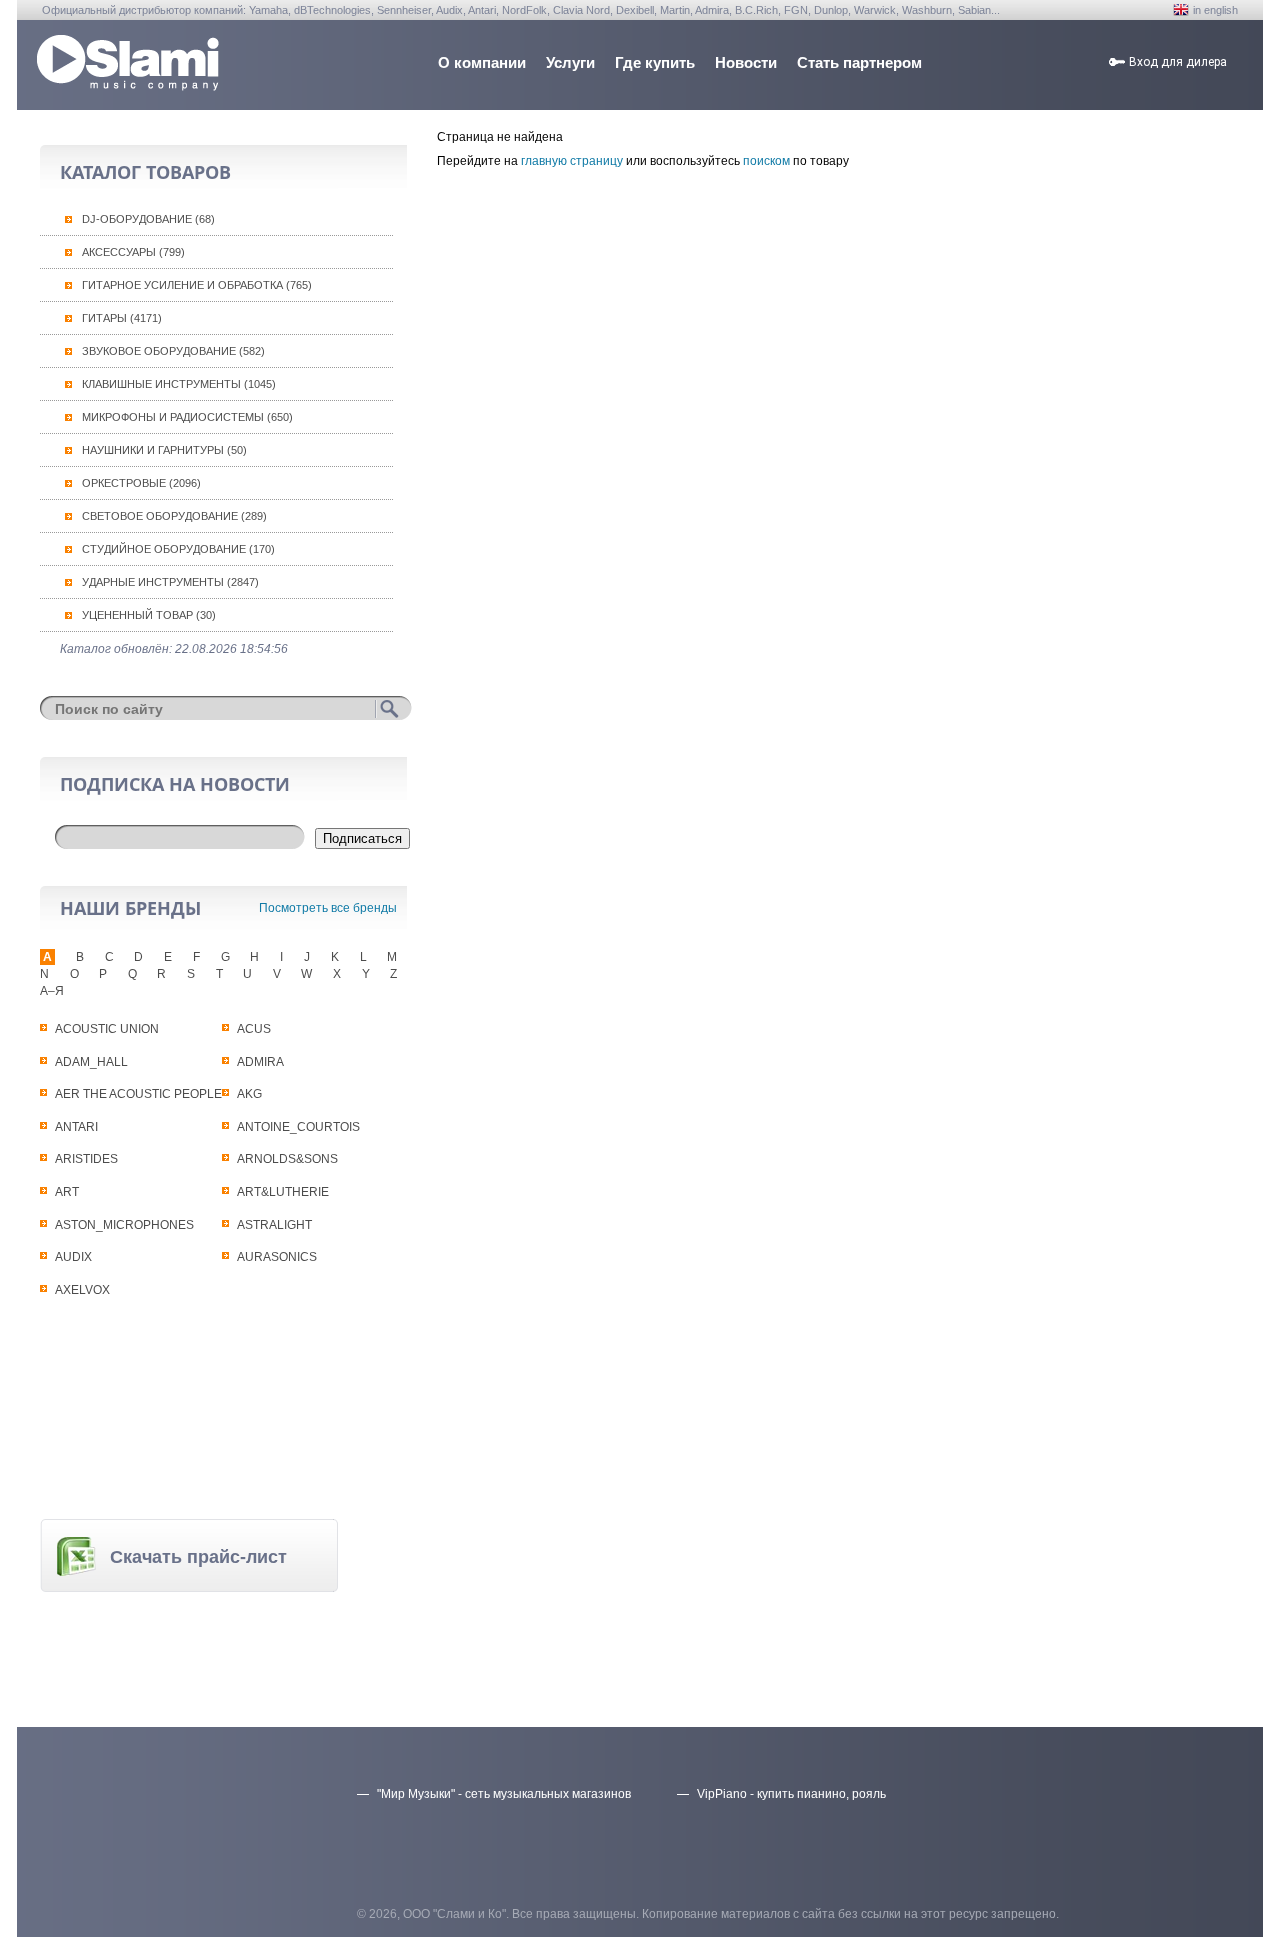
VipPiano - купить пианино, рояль (791, 1794)
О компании (482, 62)
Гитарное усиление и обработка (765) (197, 285)
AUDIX (73, 1257)
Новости (746, 62)
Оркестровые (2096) (141, 483)
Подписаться (362, 838)
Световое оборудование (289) (174, 516)
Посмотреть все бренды (328, 908)
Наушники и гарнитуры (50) (164, 450)
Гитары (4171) (122, 318)
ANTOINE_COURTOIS (298, 1127)
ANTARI (76, 1127)
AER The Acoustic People (138, 1094)
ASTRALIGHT (274, 1225)
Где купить (655, 62)
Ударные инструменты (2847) (170, 582)
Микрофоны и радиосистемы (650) (187, 417)
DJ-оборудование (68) (148, 219)
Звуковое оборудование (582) (173, 351)
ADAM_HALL (91, 1062)
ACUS (254, 1029)
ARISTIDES (86, 1159)
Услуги (570, 62)
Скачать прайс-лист (198, 1557)
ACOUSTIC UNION (107, 1029)
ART (67, 1192)
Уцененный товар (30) (149, 615)
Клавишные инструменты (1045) (179, 384)
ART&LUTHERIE (283, 1192)
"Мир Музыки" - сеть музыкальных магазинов (504, 1794)
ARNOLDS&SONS (287, 1159)
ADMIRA (260, 1062)
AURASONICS (277, 1257)
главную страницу (572, 161)
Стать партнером (859, 62)
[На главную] (128, 85)
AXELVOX (82, 1290)
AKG (249, 1094)
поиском (766, 161)
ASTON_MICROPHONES (124, 1225)
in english (1215, 10)
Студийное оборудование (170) (178, 549)
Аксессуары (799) (133, 252)
